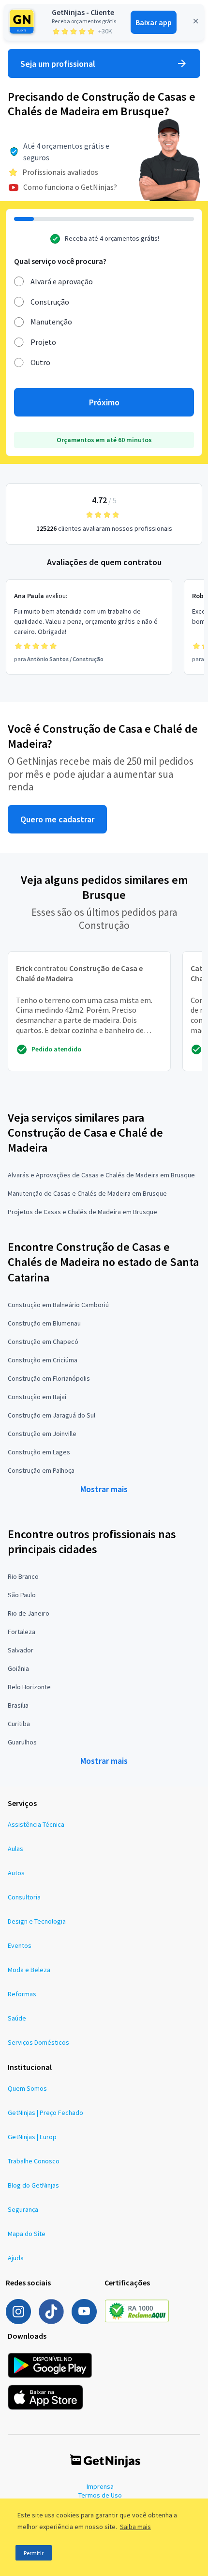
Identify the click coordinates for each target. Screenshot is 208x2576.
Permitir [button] (34, 2553)
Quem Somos (27, 2088)
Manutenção (51, 322)
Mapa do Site (27, 2234)
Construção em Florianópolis (49, 1378)
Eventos (20, 1945)
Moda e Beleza (29, 1970)
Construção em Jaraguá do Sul (52, 1415)
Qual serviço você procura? (60, 261)
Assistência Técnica (36, 1824)
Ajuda (16, 2258)
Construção (50, 302)
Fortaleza (22, 1632)
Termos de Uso (100, 2495)
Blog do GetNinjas (33, 2185)
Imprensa (100, 2486)
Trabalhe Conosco (34, 2161)
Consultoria (24, 1897)
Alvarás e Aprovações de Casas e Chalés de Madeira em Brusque (101, 1175)
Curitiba (19, 1724)
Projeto (43, 342)
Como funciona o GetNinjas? (70, 187)
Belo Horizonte (29, 1687)
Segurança (23, 2209)
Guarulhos (22, 1742)
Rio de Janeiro (29, 1613)
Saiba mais (135, 2527)
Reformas (22, 1994)
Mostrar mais (104, 1489)
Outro (40, 362)
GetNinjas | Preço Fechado (45, 2113)
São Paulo (22, 1595)
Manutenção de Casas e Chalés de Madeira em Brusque (87, 1193)
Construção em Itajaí (37, 1397)
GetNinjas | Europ (32, 2137)
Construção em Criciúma (43, 1360)
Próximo (104, 402)
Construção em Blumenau (44, 1323)
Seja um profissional (58, 64)
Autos (16, 1873)
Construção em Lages (39, 1452)
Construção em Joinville (42, 1434)
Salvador (21, 1650)
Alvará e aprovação (62, 281)
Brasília (18, 1705)
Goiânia (18, 1668)
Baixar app (154, 22)
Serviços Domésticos (38, 2042)
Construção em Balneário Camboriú (58, 1305)
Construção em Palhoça (41, 1470)
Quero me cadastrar (57, 819)
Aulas (15, 1849)
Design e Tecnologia (37, 1921)
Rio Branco (23, 1576)
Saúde (17, 2018)
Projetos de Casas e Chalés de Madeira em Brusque (82, 1212)
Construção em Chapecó (43, 1342)
